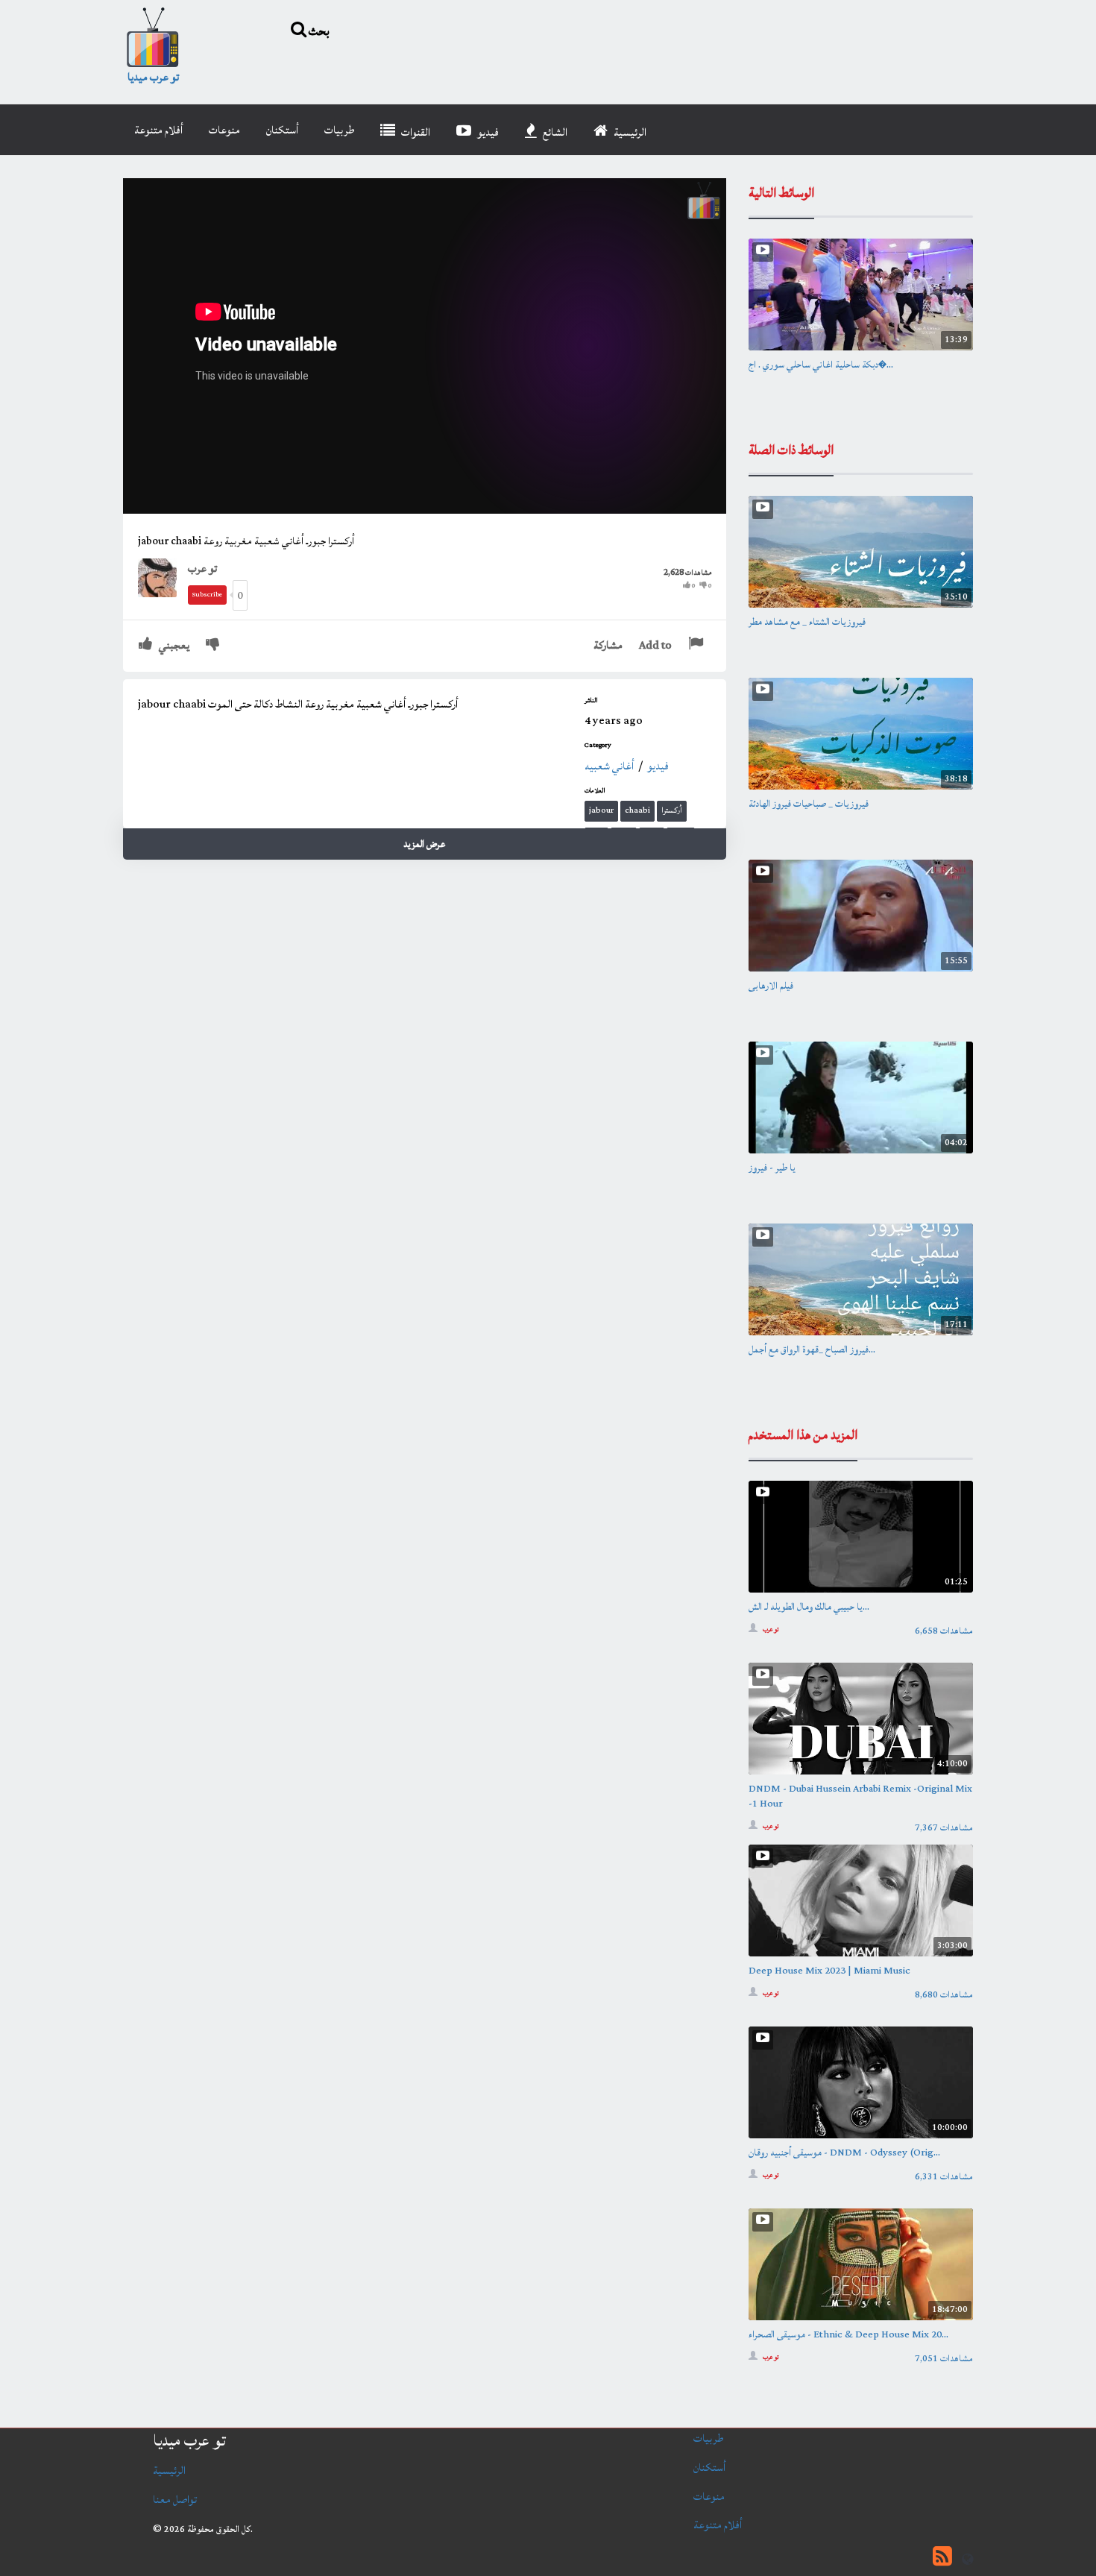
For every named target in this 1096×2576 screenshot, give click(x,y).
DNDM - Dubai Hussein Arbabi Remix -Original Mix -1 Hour (860, 1796)
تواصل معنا (175, 2500)
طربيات (339, 130)
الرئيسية (629, 132)
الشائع (554, 132)
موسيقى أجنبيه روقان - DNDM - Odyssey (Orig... (844, 2153)
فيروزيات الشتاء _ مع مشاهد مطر (807, 622)
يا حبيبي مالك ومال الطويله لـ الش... (809, 1607)
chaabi (637, 810)
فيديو (487, 132)
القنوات (415, 132)
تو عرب (202, 569)
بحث (318, 31)
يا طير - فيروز (772, 1168)
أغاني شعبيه (609, 766)
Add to (655, 645)
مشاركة (608, 645)
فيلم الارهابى (771, 986)
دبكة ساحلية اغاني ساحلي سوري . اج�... (821, 365)
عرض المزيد (424, 844)
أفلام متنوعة (158, 130)
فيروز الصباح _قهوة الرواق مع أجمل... (812, 1350)
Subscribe (207, 595)
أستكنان (282, 130)
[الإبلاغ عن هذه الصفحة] (697, 645)
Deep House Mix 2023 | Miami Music (829, 1971)
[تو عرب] (163, 577)
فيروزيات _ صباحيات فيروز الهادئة (809, 804)
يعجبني (173, 645)
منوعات (224, 130)
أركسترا (672, 810)
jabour (601, 810)
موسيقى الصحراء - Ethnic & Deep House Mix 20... (848, 2334)
